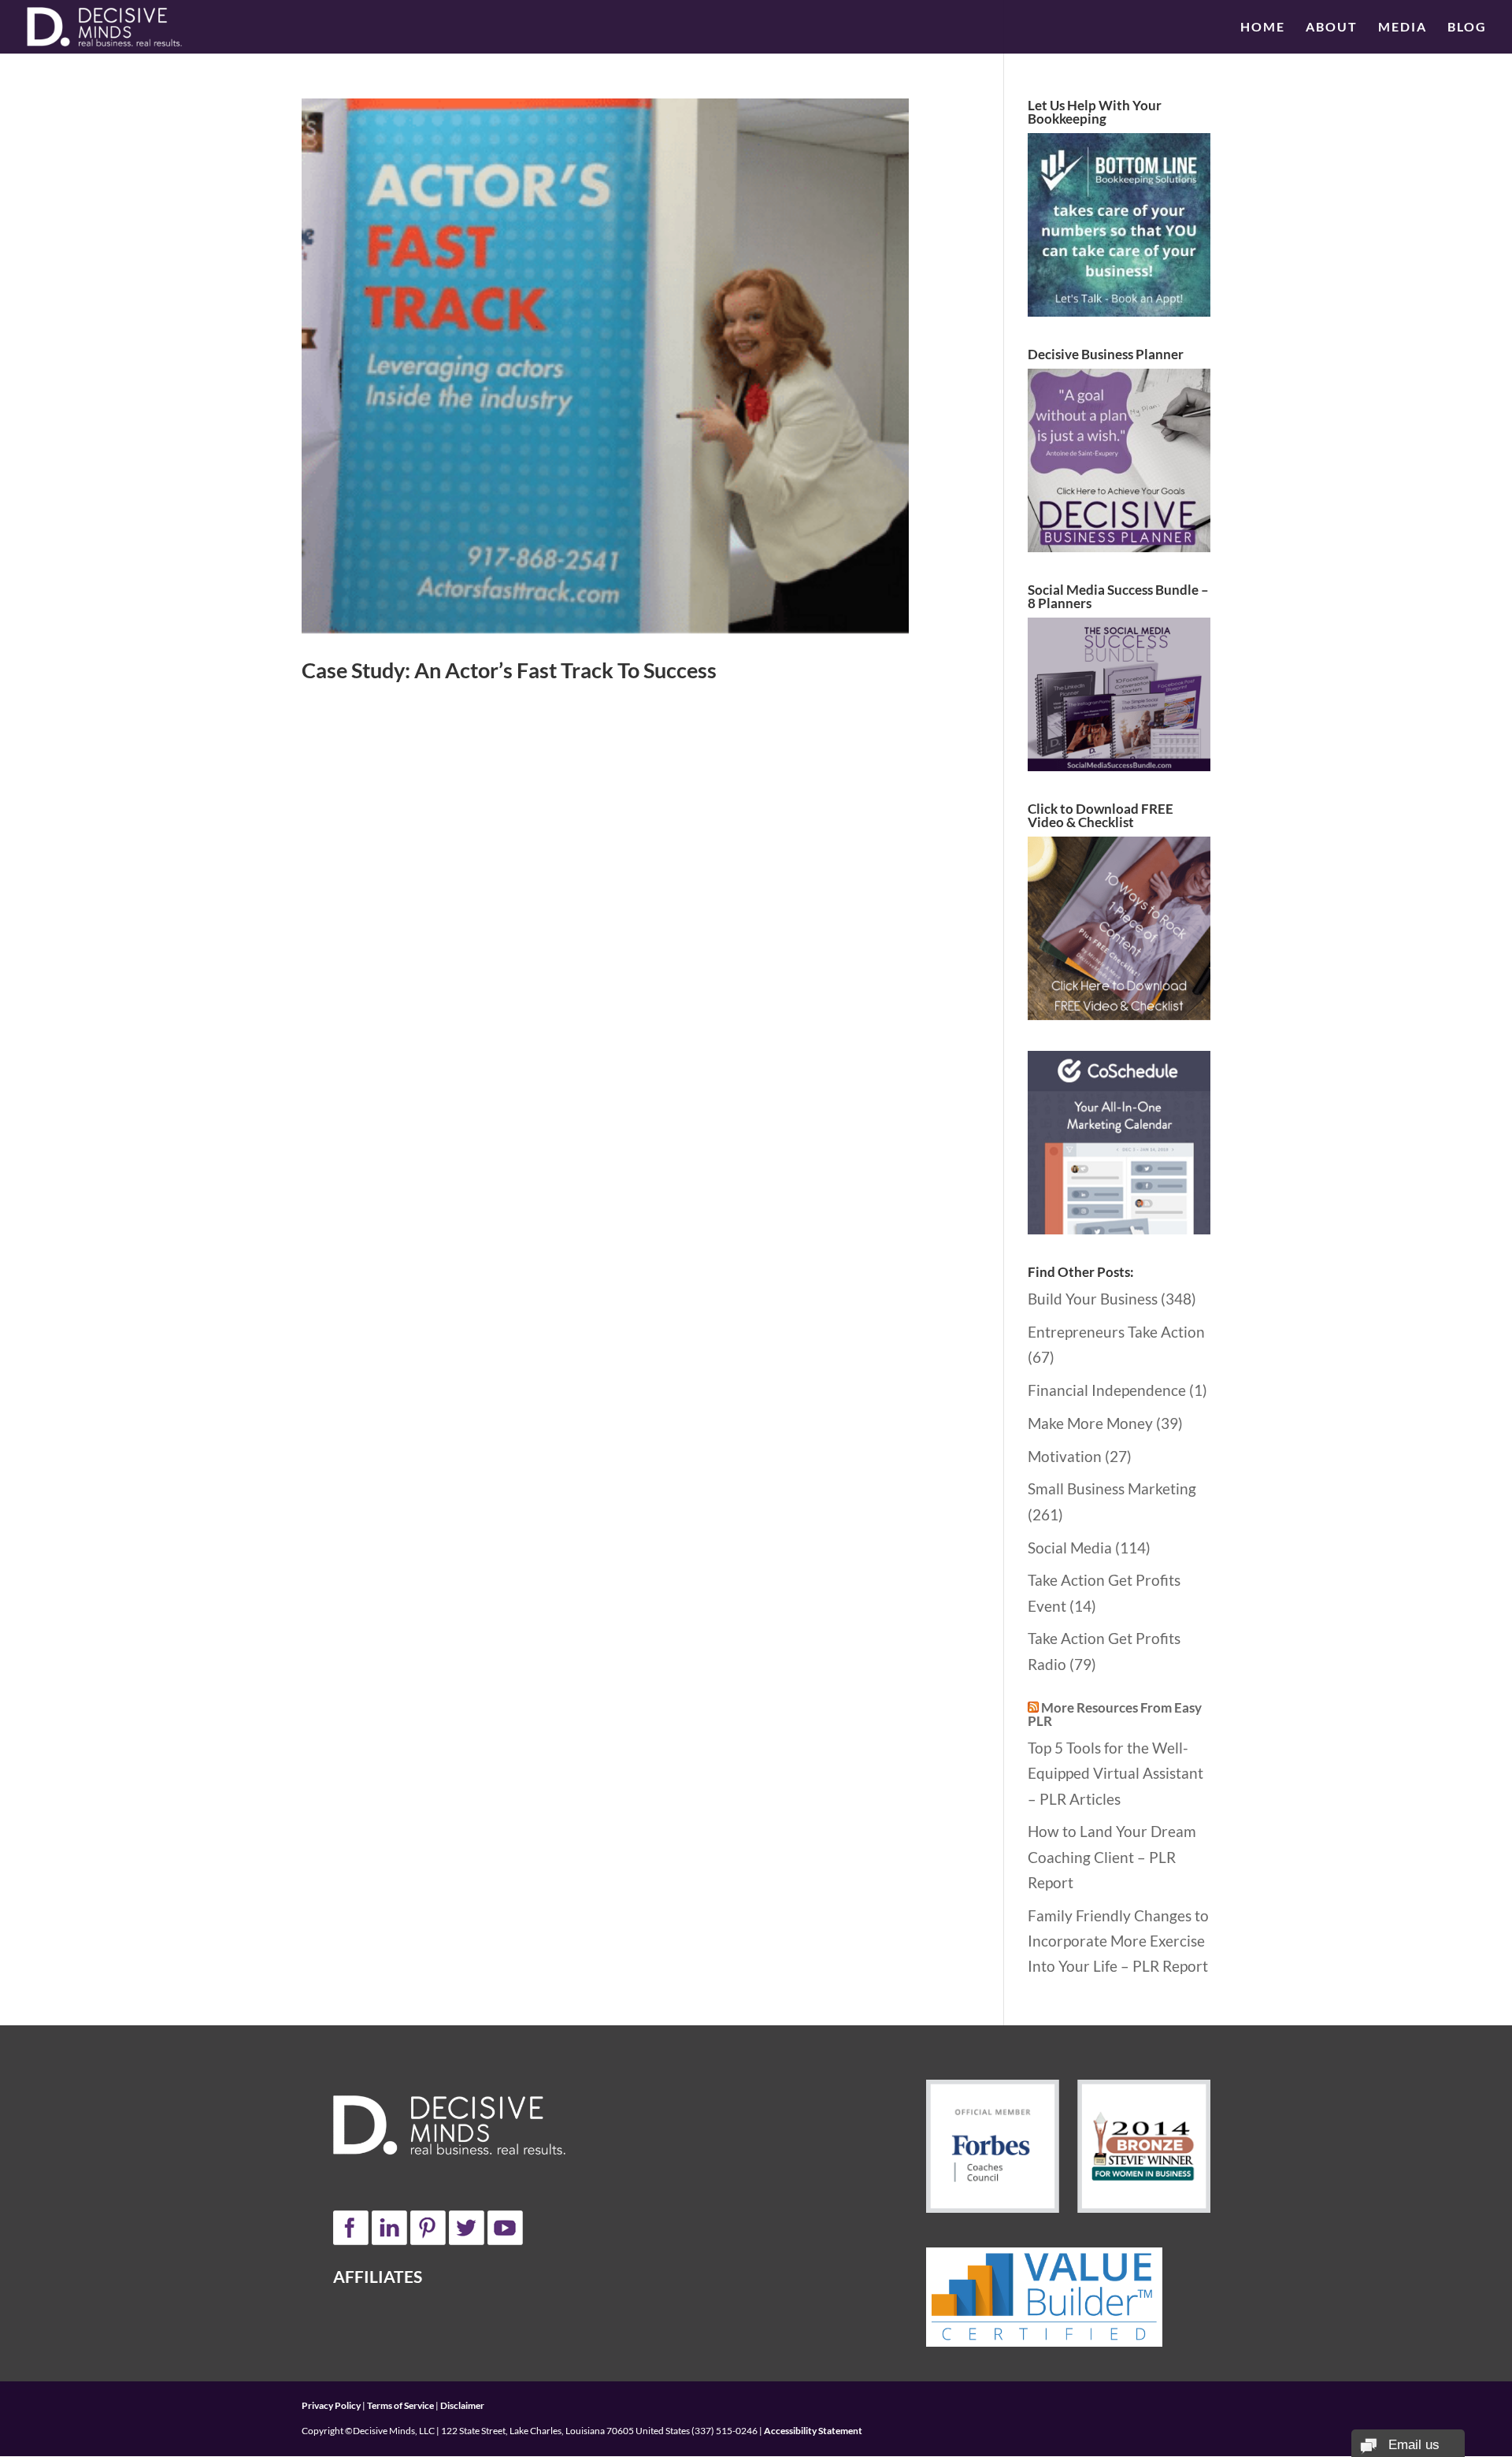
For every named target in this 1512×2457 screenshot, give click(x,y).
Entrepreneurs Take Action (1116, 1332)
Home (1263, 28)
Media (1403, 28)
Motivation (1065, 1456)
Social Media (1070, 1548)
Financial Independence (1107, 1390)
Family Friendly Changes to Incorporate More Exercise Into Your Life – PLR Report (1118, 1941)
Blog (1467, 28)
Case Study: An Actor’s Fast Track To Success (509, 670)
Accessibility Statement (813, 2431)
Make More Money (1090, 1423)
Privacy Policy (331, 2405)
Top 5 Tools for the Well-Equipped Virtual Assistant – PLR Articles (1115, 1773)
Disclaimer (462, 2405)
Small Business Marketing (1112, 1488)
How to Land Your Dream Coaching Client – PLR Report (1112, 1857)
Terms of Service (400, 2405)
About (1332, 28)
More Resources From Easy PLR (1115, 1714)
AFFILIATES (378, 2276)
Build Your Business (1093, 1299)
